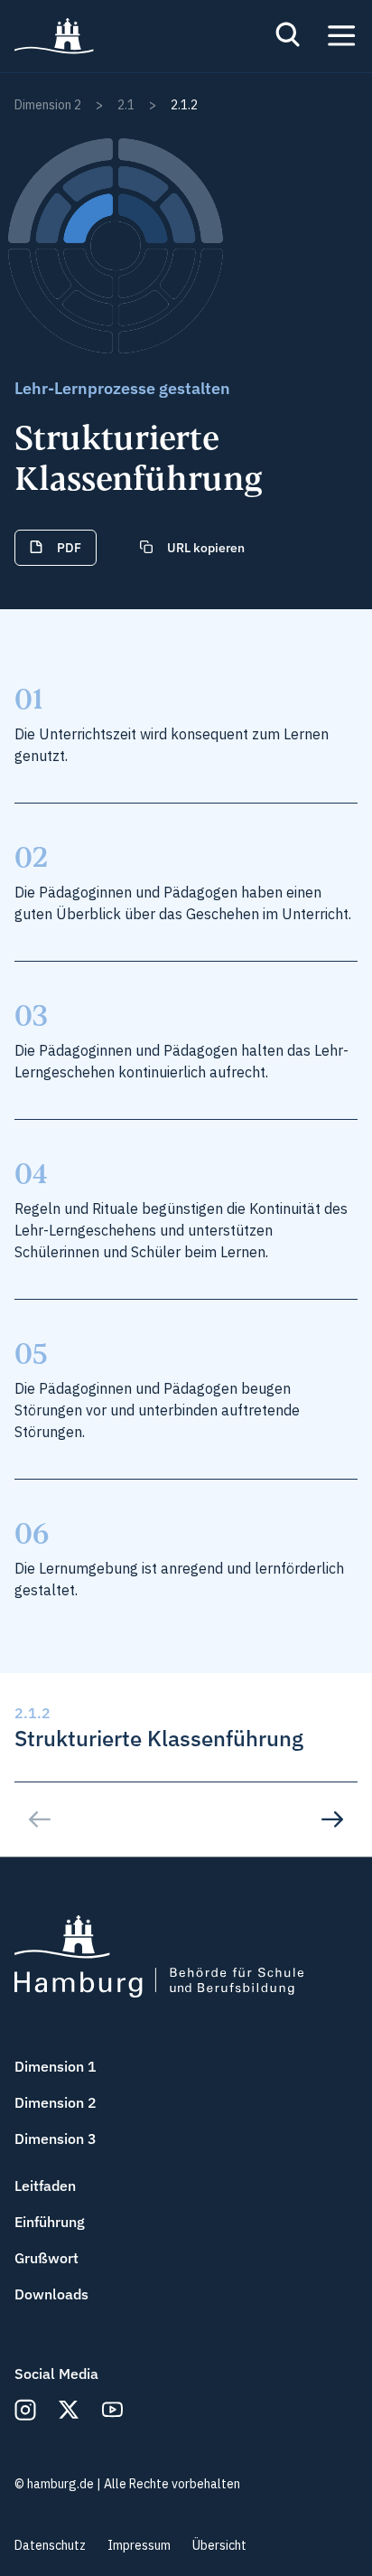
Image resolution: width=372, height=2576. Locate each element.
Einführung (50, 2222)
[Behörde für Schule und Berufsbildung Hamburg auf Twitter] (69, 2410)
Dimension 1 (56, 2066)
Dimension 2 (56, 2102)
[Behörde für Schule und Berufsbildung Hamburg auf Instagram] (25, 2410)
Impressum (139, 2545)
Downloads (51, 2294)
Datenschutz (50, 2545)
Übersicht (219, 2545)
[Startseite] (54, 36)
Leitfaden (45, 2186)
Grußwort (46, 2258)
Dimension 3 (56, 2139)
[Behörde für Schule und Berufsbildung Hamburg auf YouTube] (112, 2410)
